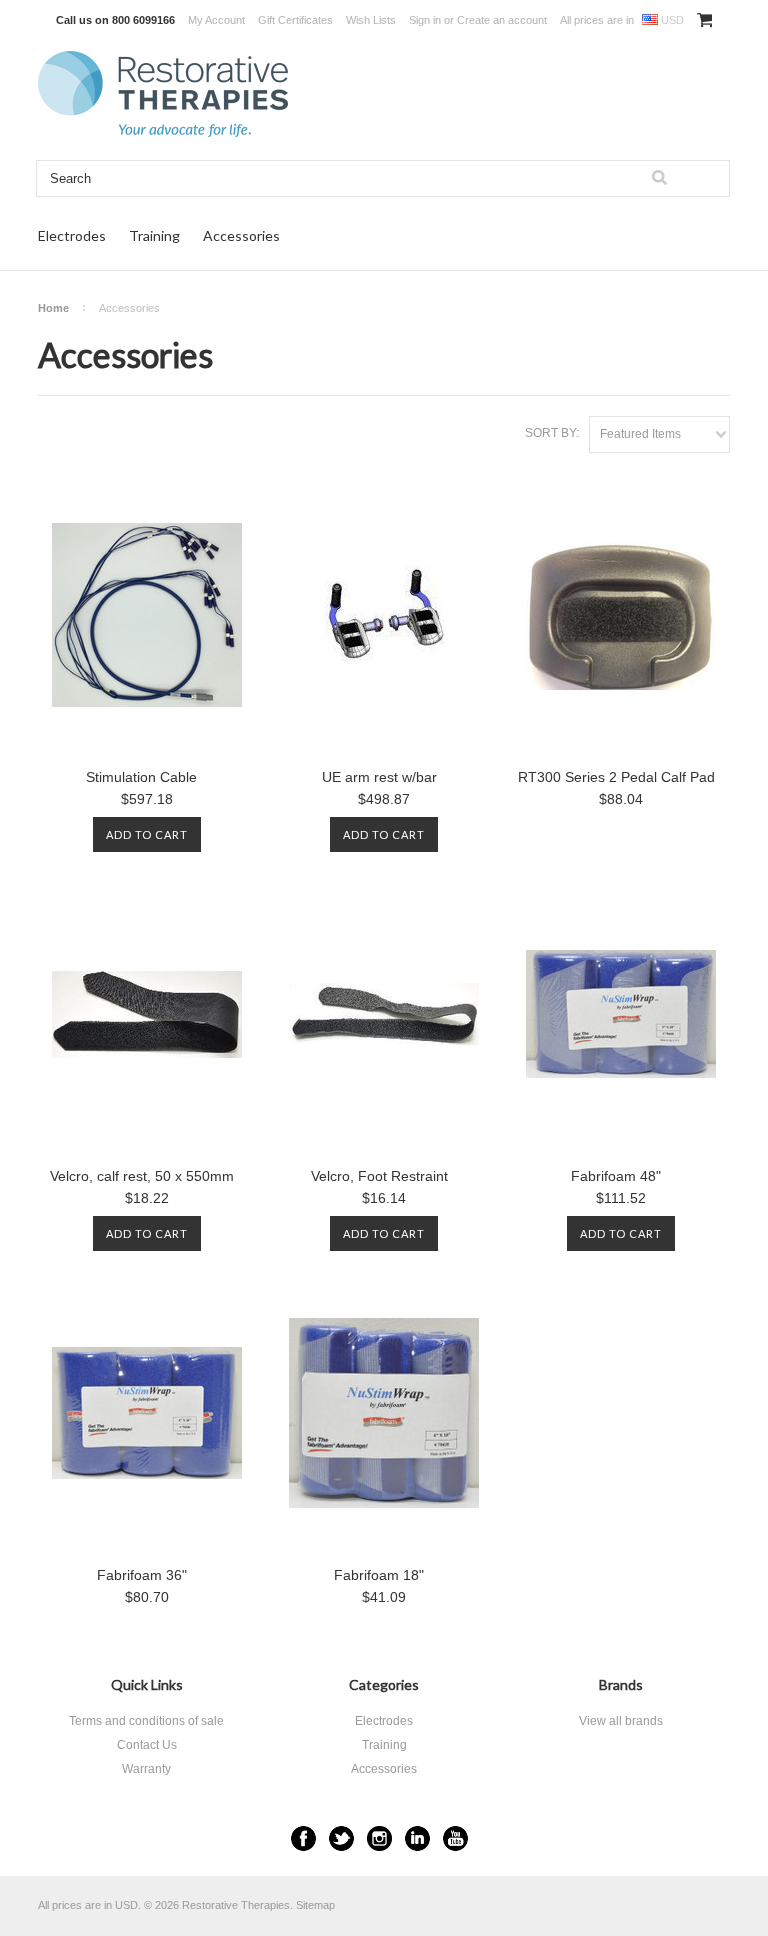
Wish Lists (371, 20)
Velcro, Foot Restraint (379, 1176)
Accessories (241, 235)
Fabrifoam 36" (142, 1575)
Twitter (341, 1838)
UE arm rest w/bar (379, 777)
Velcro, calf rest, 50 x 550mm (142, 1176)
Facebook (303, 1838)
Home (53, 308)
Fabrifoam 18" (379, 1575)
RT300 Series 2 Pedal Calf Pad (616, 777)
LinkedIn (417, 1838)
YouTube (455, 1838)
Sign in (425, 20)
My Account (216, 20)
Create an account (502, 20)
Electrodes (72, 235)
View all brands (621, 1721)
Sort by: (552, 433)
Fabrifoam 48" (616, 1176)
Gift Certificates (295, 20)
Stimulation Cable (141, 777)
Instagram (379, 1838)
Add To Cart (147, 834)
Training (154, 235)
